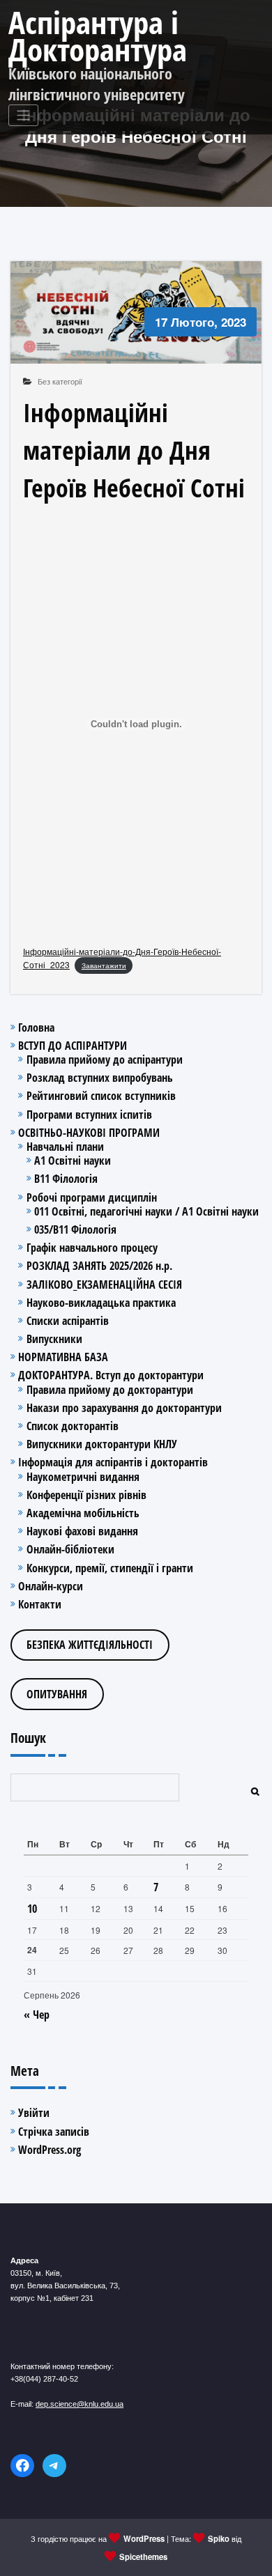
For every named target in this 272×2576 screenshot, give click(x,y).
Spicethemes (143, 2556)
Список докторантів (73, 1426)
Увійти (34, 2113)
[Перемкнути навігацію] (23, 115)
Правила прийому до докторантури (110, 1390)
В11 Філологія (66, 1179)
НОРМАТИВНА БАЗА (63, 1357)
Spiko (219, 2538)
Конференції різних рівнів (86, 1495)
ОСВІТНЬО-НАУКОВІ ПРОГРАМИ (89, 1133)
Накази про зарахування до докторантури (124, 1408)
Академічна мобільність (83, 1513)
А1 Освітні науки (73, 1161)
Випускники (54, 1339)
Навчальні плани (65, 1147)
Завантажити (104, 965)
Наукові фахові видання (82, 1531)
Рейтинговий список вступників (101, 1096)
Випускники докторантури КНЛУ (102, 1444)
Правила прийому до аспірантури (105, 1060)
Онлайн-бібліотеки (70, 1549)
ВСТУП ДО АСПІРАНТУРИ (73, 1046)
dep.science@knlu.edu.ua (80, 2404)
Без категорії (60, 381)
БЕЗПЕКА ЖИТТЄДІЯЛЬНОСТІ (90, 1645)
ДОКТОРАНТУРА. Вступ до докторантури (111, 1375)
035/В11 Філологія (75, 1229)
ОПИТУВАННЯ (57, 1694)
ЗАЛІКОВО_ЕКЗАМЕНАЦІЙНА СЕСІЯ (104, 1285)
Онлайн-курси (51, 1586)
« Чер (37, 2015)
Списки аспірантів (68, 1321)
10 (32, 1909)
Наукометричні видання (83, 1477)
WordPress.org (50, 2150)
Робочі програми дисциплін (92, 1197)
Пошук (28, 1738)
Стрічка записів (54, 2132)
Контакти (40, 1604)
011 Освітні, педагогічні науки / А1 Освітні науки (146, 1211)
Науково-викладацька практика (101, 1303)
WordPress (144, 2538)
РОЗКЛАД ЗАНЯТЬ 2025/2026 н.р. (99, 1266)
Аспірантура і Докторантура (98, 36)
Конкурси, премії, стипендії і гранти (110, 1568)
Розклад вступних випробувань (100, 1078)
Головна (36, 1027)
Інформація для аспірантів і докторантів (113, 1462)
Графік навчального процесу (92, 1248)
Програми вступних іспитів (89, 1115)
